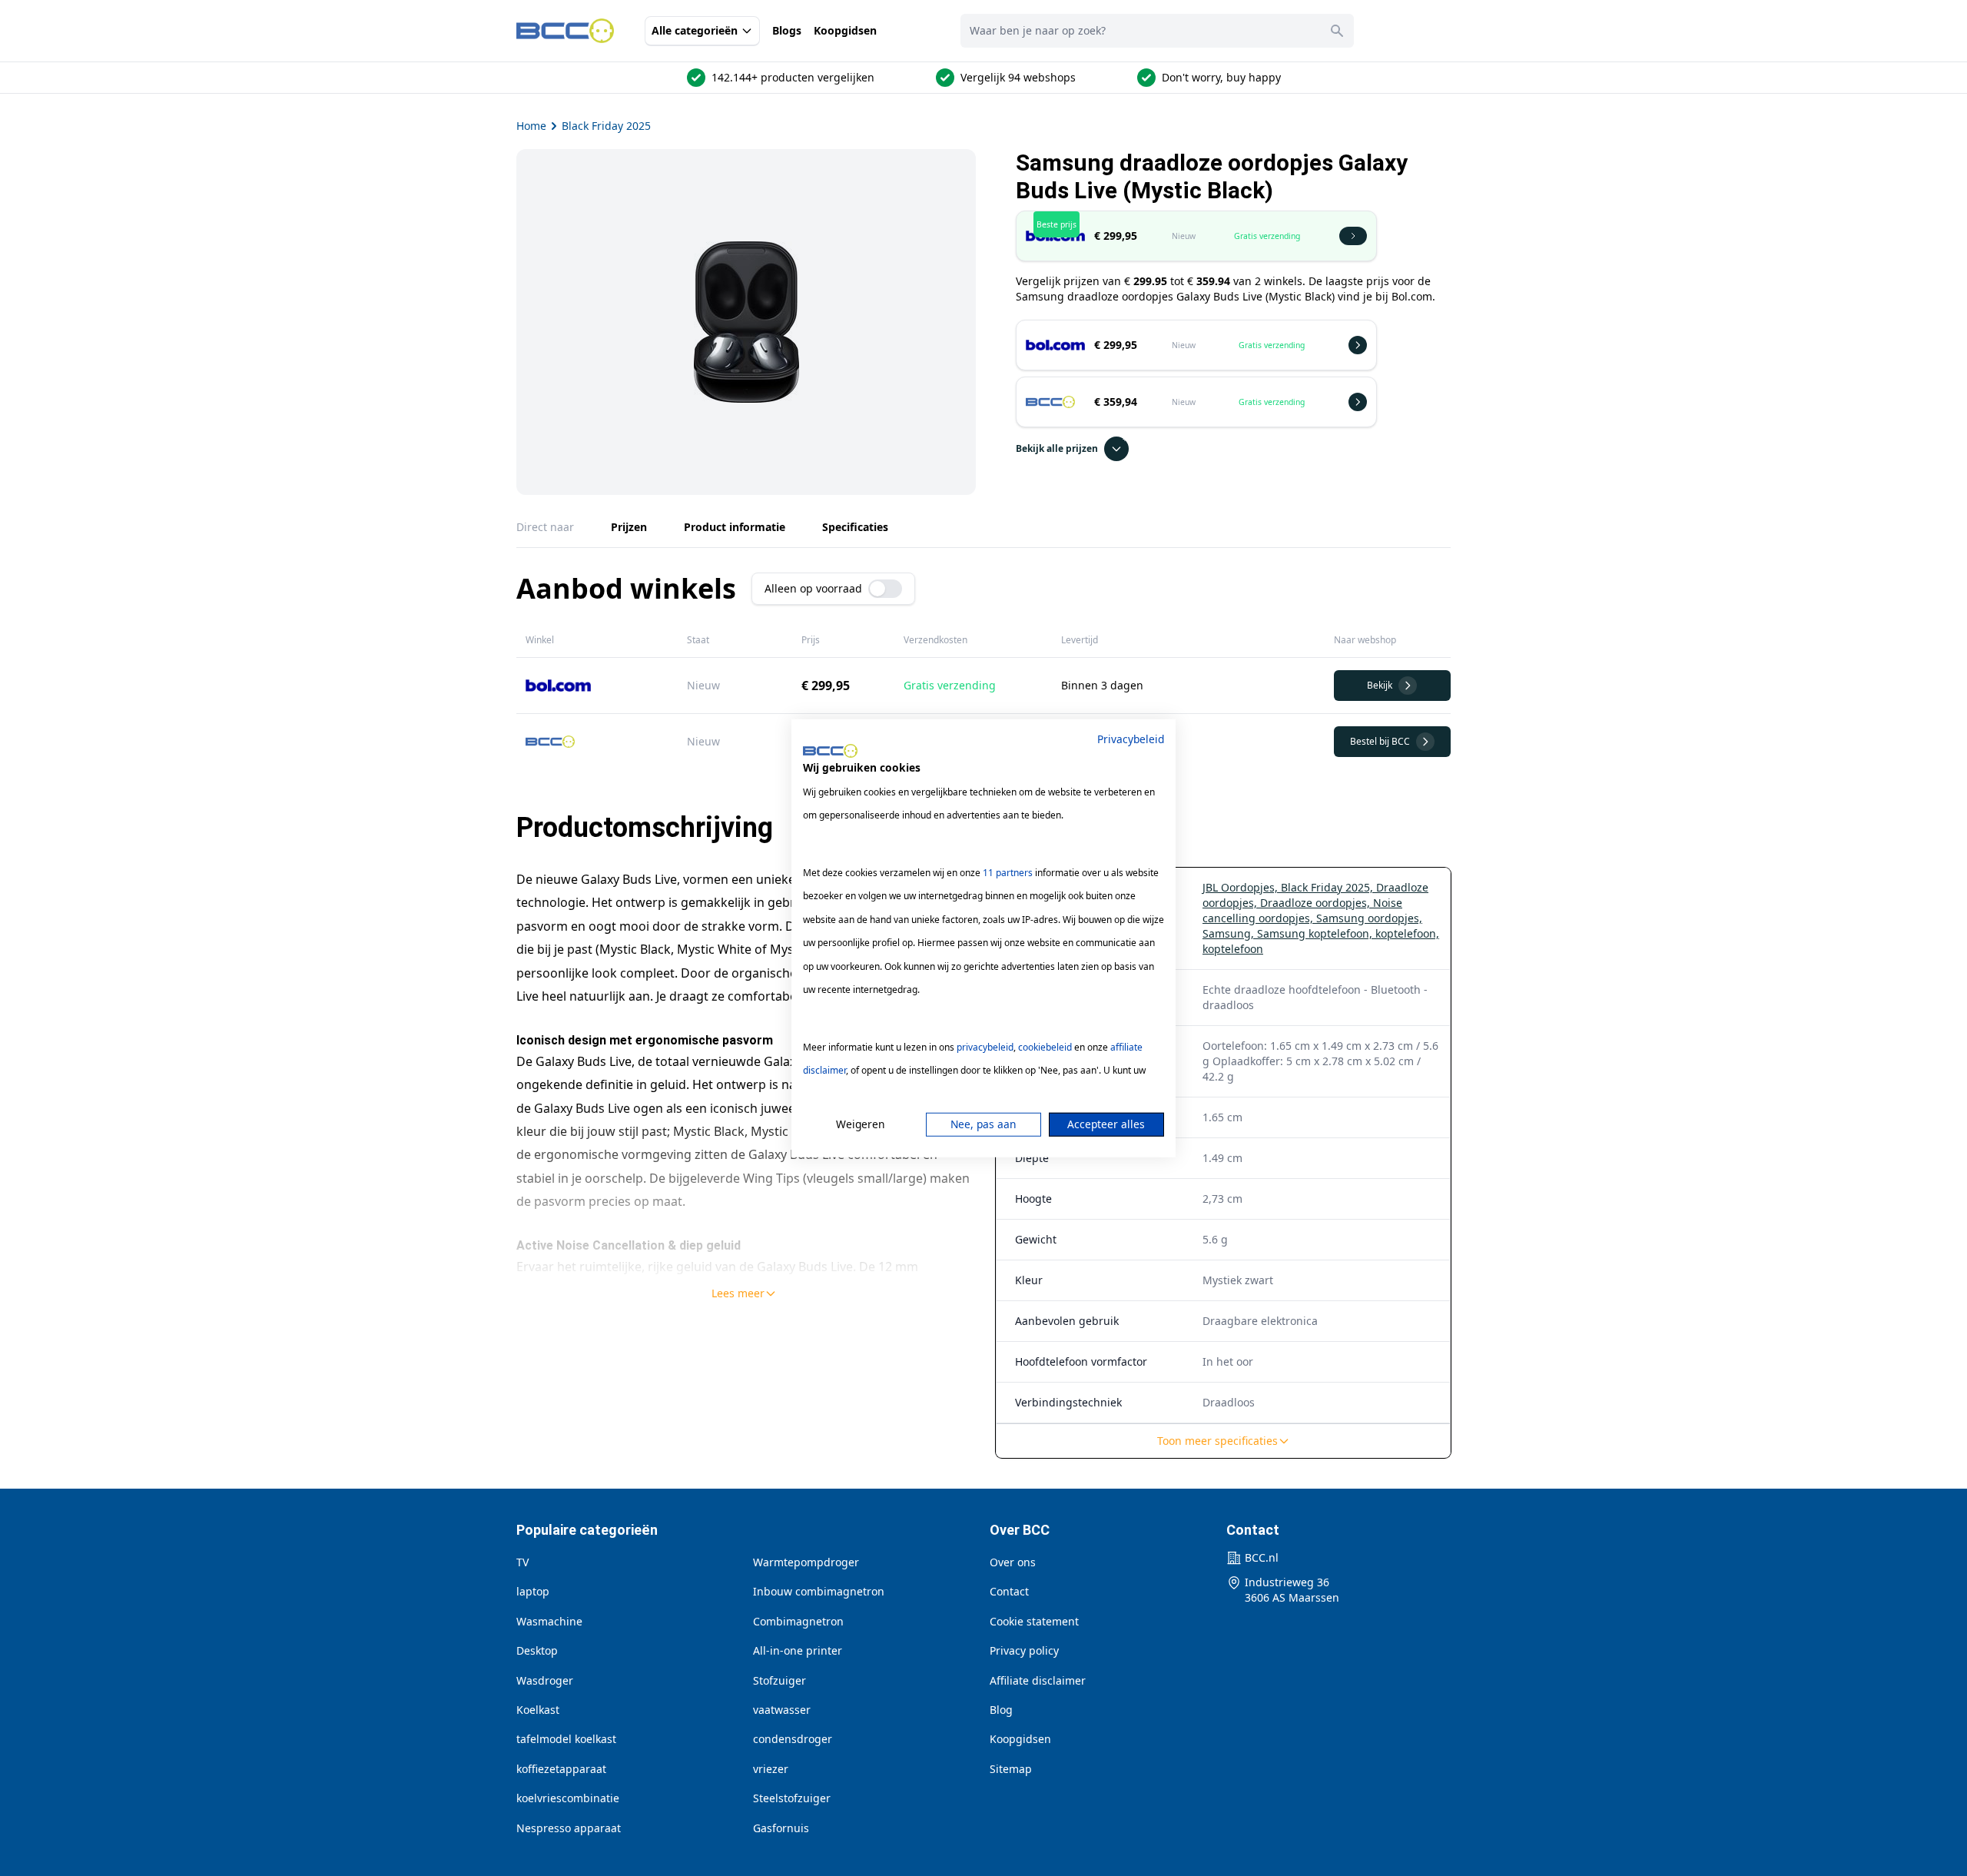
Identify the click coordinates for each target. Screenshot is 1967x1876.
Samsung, (1230, 933)
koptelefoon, (1407, 933)
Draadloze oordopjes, (1317, 903)
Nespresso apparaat (569, 1828)
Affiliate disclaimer (1038, 1680)
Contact (1009, 1591)
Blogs (787, 30)
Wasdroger (545, 1680)
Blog (1001, 1710)
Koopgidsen (845, 30)
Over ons (1013, 1562)
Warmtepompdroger (806, 1562)
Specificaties (855, 527)
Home (531, 126)
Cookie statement (1034, 1621)
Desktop (537, 1650)
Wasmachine (549, 1621)
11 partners (1008, 873)
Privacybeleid (1131, 738)
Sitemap (1011, 1769)
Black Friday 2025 (606, 126)
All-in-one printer (798, 1650)
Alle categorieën (695, 30)
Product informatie (735, 527)
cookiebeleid (1045, 1047)
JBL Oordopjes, (1242, 887)
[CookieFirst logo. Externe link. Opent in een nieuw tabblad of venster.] (830, 751)
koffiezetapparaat (561, 1769)
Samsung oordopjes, (1369, 918)
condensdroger (793, 1739)
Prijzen (629, 527)
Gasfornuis (781, 1828)
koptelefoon (1233, 949)
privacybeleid (985, 1047)
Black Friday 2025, (1328, 887)
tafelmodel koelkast (566, 1739)
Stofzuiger (780, 1680)
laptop (533, 1591)
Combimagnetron (798, 1621)
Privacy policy (1024, 1650)
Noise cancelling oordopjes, (1302, 910)
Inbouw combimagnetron (819, 1591)
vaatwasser (782, 1710)
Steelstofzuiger (792, 1798)
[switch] (885, 589)
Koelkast (538, 1710)
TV (522, 1562)
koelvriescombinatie (568, 1798)
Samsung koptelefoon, (1316, 933)
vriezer (771, 1769)
